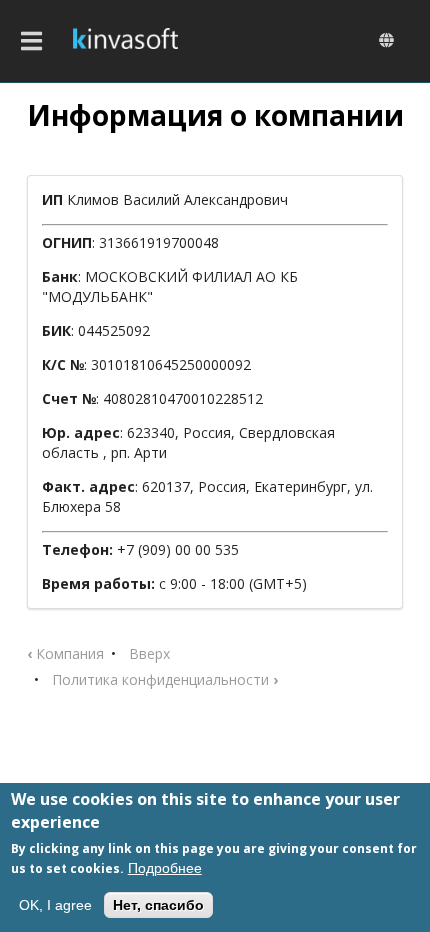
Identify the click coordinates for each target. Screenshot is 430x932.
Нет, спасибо (158, 905)
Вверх (149, 653)
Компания (65, 653)
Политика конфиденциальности (165, 679)
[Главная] (125, 40)
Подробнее (165, 868)
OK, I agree (55, 905)
